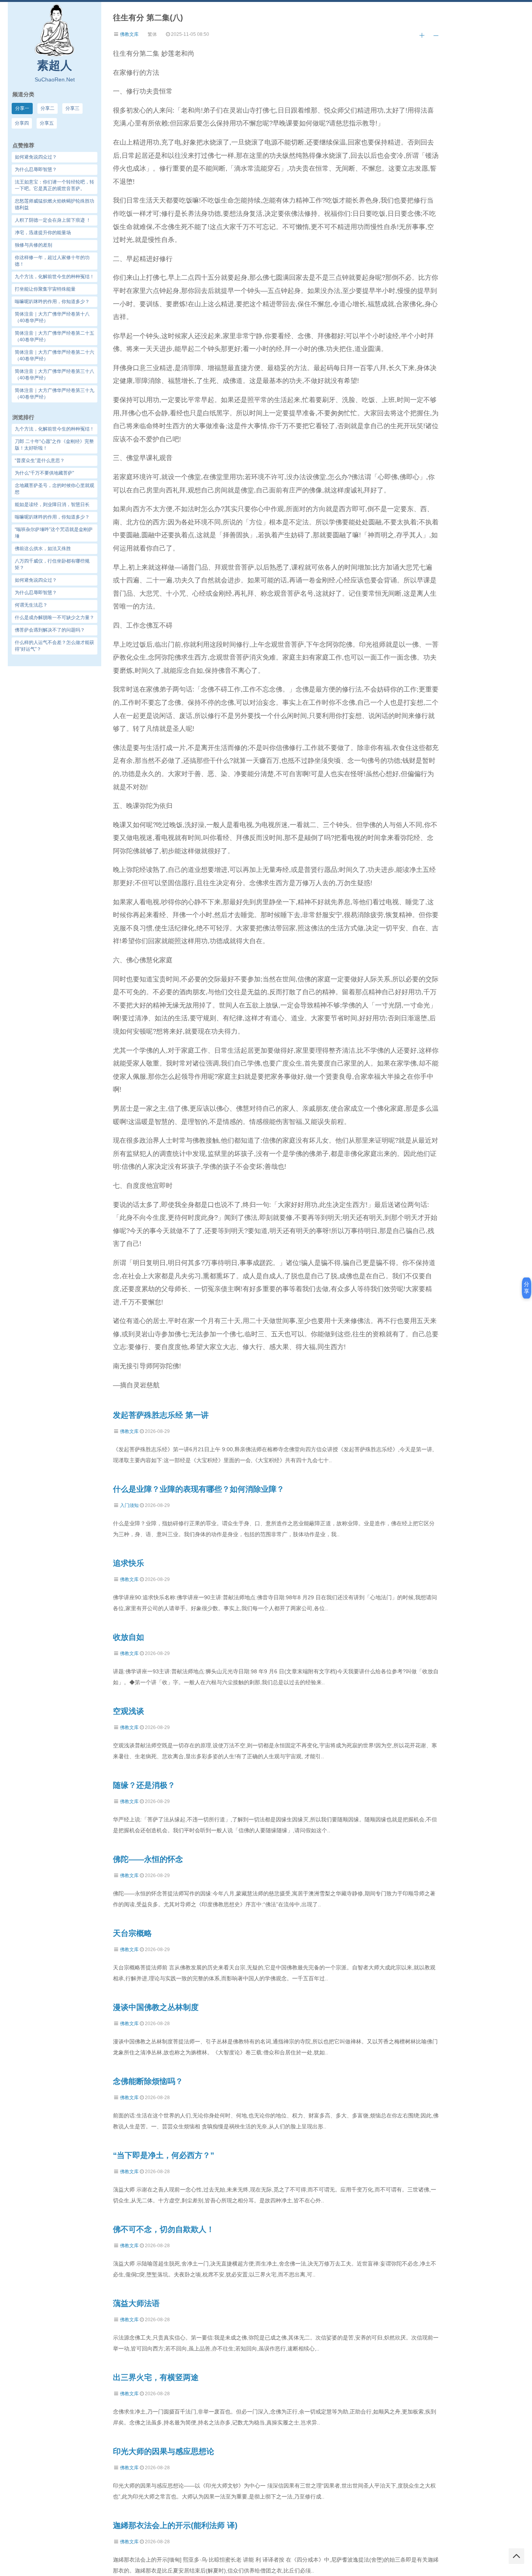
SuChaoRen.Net (55, 79)
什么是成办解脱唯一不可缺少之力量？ (55, 618)
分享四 (22, 123)
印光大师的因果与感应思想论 (164, 2451)
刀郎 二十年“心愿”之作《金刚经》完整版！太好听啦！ (54, 445)
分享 (527, 1288)
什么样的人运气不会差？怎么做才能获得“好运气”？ (55, 646)
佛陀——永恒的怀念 (148, 1859)
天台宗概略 (132, 1933)
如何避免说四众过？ (36, 580)
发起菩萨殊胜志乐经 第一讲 (161, 1415)
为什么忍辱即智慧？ (36, 593)
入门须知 (129, 1505)
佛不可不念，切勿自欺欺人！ (164, 2229)
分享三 (72, 108)
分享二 (48, 108)
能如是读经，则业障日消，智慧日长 (52, 505)
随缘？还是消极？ (144, 1785)
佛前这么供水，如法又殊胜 (43, 549)
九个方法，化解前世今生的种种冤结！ (55, 429)
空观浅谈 (129, 1711)
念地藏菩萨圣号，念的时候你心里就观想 (55, 489)
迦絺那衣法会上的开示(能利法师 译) (175, 2525)
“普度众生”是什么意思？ (40, 461)
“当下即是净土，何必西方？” (164, 2155)
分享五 (47, 123)
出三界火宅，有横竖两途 (156, 2377)
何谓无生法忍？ (31, 605)
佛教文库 (129, 34)
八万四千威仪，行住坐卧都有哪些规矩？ (52, 564)
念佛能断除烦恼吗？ (148, 2081)
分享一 (22, 108)
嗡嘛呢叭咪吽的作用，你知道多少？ (52, 517)
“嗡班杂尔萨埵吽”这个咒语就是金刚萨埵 (54, 533)
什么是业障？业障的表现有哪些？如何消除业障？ (199, 1489)
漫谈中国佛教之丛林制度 (156, 2007)
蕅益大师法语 (136, 2303)
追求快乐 (129, 1563)
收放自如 (129, 1637)
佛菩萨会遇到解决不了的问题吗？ (50, 630)
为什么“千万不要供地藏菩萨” (44, 473)
